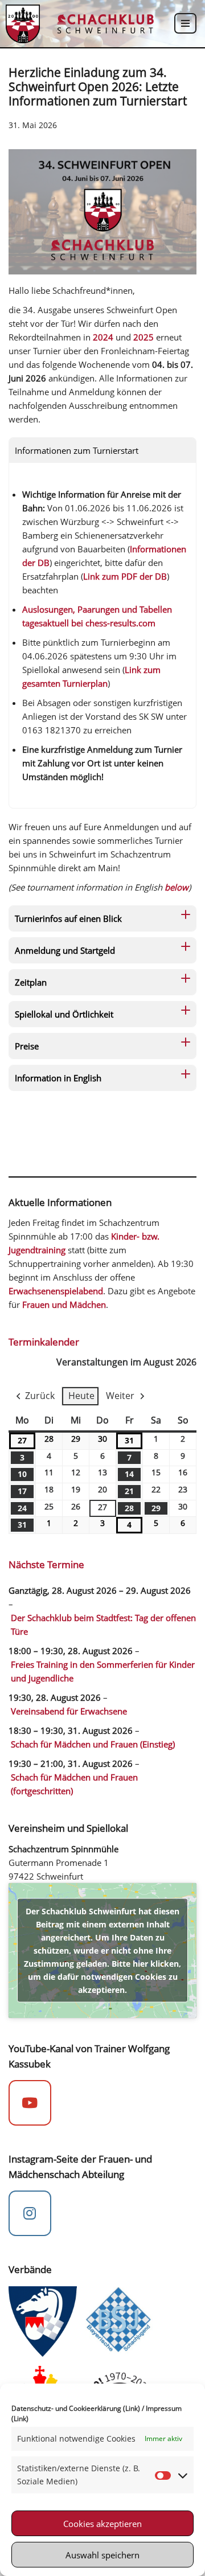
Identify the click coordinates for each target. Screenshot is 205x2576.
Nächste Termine (46, 1564)
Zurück (40, 1396)
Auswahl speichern (102, 2555)
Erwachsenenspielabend (56, 1291)
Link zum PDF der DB (125, 576)
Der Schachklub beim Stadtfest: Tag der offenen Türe (103, 1625)
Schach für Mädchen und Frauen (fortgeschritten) (74, 1784)
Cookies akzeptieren (102, 2524)
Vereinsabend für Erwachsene (69, 1711)
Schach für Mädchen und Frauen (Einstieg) (93, 1744)
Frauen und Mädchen (64, 1305)
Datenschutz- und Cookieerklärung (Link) (76, 2408)
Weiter (120, 1396)
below (177, 887)
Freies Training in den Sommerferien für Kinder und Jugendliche (103, 1671)
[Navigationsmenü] (185, 23)
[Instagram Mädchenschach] (30, 2213)
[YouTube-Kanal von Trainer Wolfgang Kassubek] (30, 2103)
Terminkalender (44, 1342)
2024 (103, 337)
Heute (81, 1396)
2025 (143, 337)
